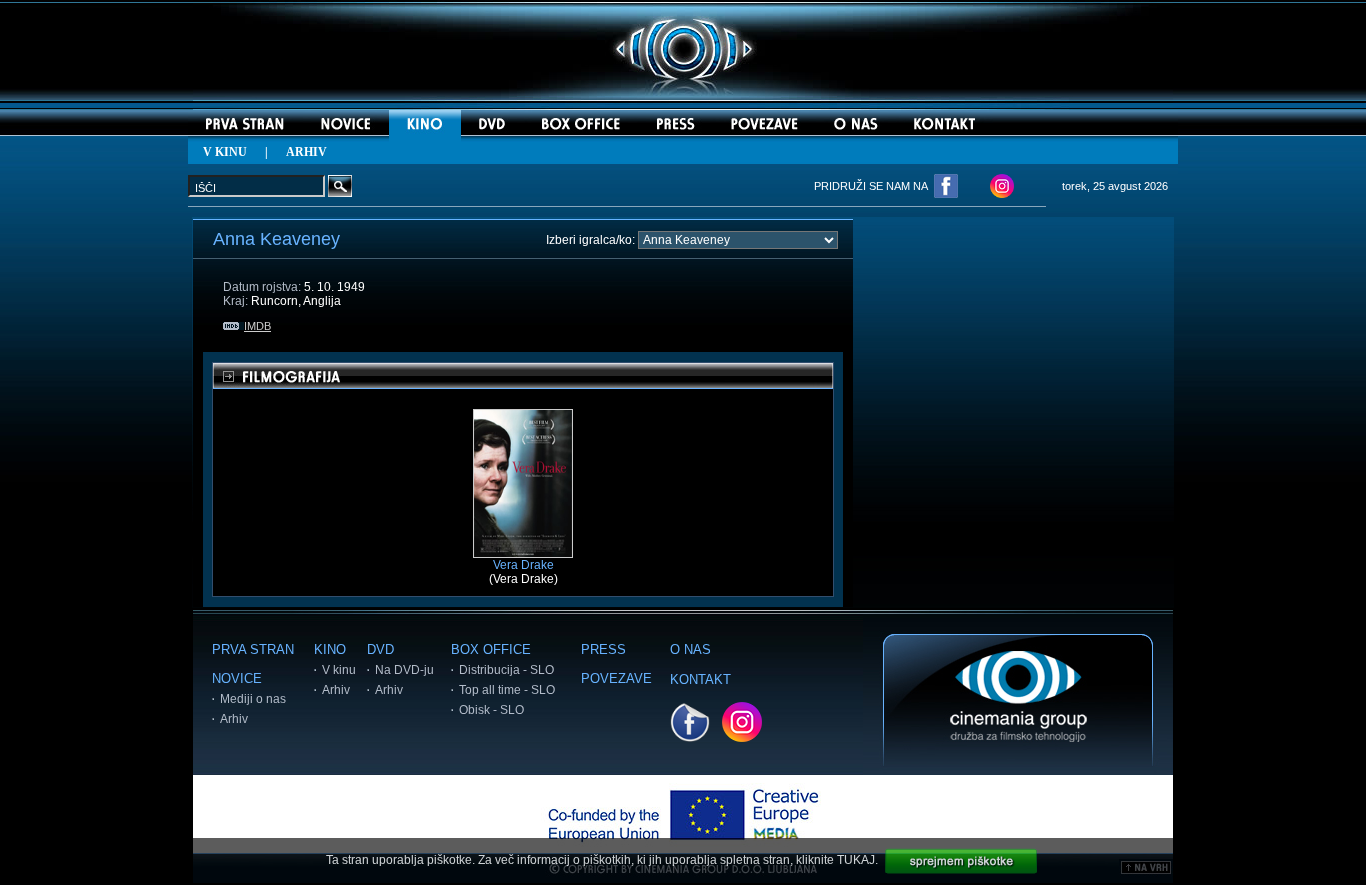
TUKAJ (856, 860)
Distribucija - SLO (506, 670)
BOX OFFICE (491, 649)
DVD (380, 649)
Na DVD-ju (404, 670)
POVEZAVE (616, 678)
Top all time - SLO (507, 690)
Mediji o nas (253, 699)
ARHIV (306, 152)
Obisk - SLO (491, 710)
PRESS (603, 649)
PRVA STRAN (253, 649)
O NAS (690, 649)
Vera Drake (523, 565)
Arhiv (234, 719)
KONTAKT (700, 679)
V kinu (339, 670)
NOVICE (237, 678)
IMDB (257, 326)
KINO (330, 649)
